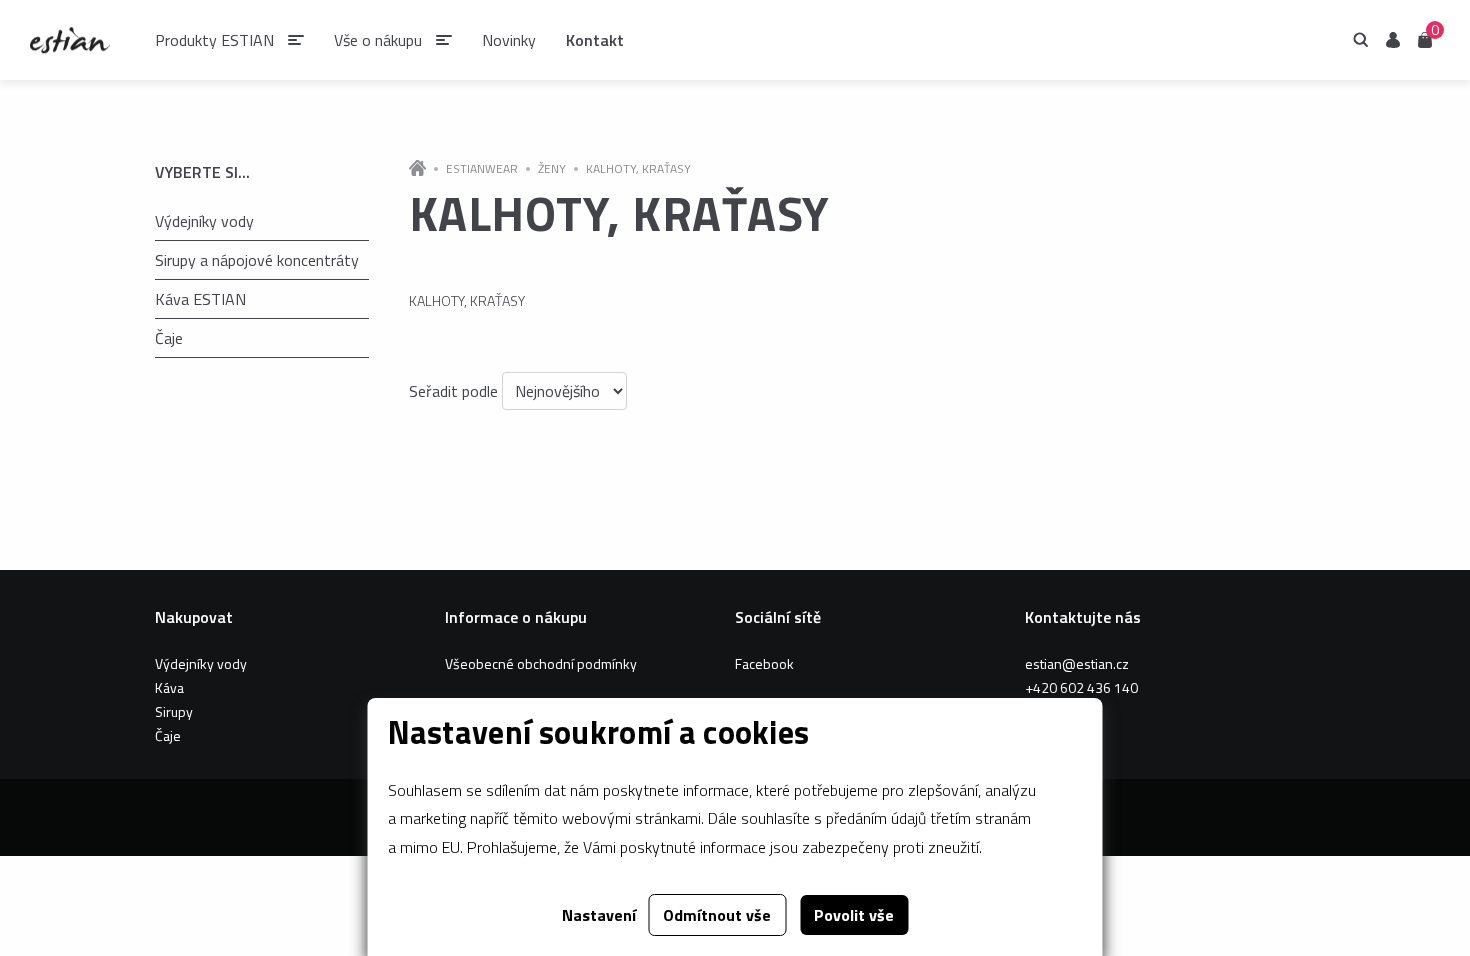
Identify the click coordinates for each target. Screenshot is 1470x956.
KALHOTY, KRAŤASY (638, 169)
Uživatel (1393, 40)
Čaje (169, 338)
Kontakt (595, 40)
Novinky (509, 40)
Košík (1425, 38)
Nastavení (599, 915)
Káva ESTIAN (200, 299)
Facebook (764, 663)
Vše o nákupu (378, 40)
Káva (169, 687)
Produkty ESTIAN (214, 40)
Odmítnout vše (717, 915)
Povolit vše (854, 915)
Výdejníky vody (204, 221)
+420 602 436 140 (1081, 687)
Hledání (1361, 40)
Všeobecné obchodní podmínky (541, 663)
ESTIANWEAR (482, 169)
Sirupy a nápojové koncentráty (257, 260)
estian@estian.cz (1077, 663)
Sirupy (174, 711)
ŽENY (552, 169)
